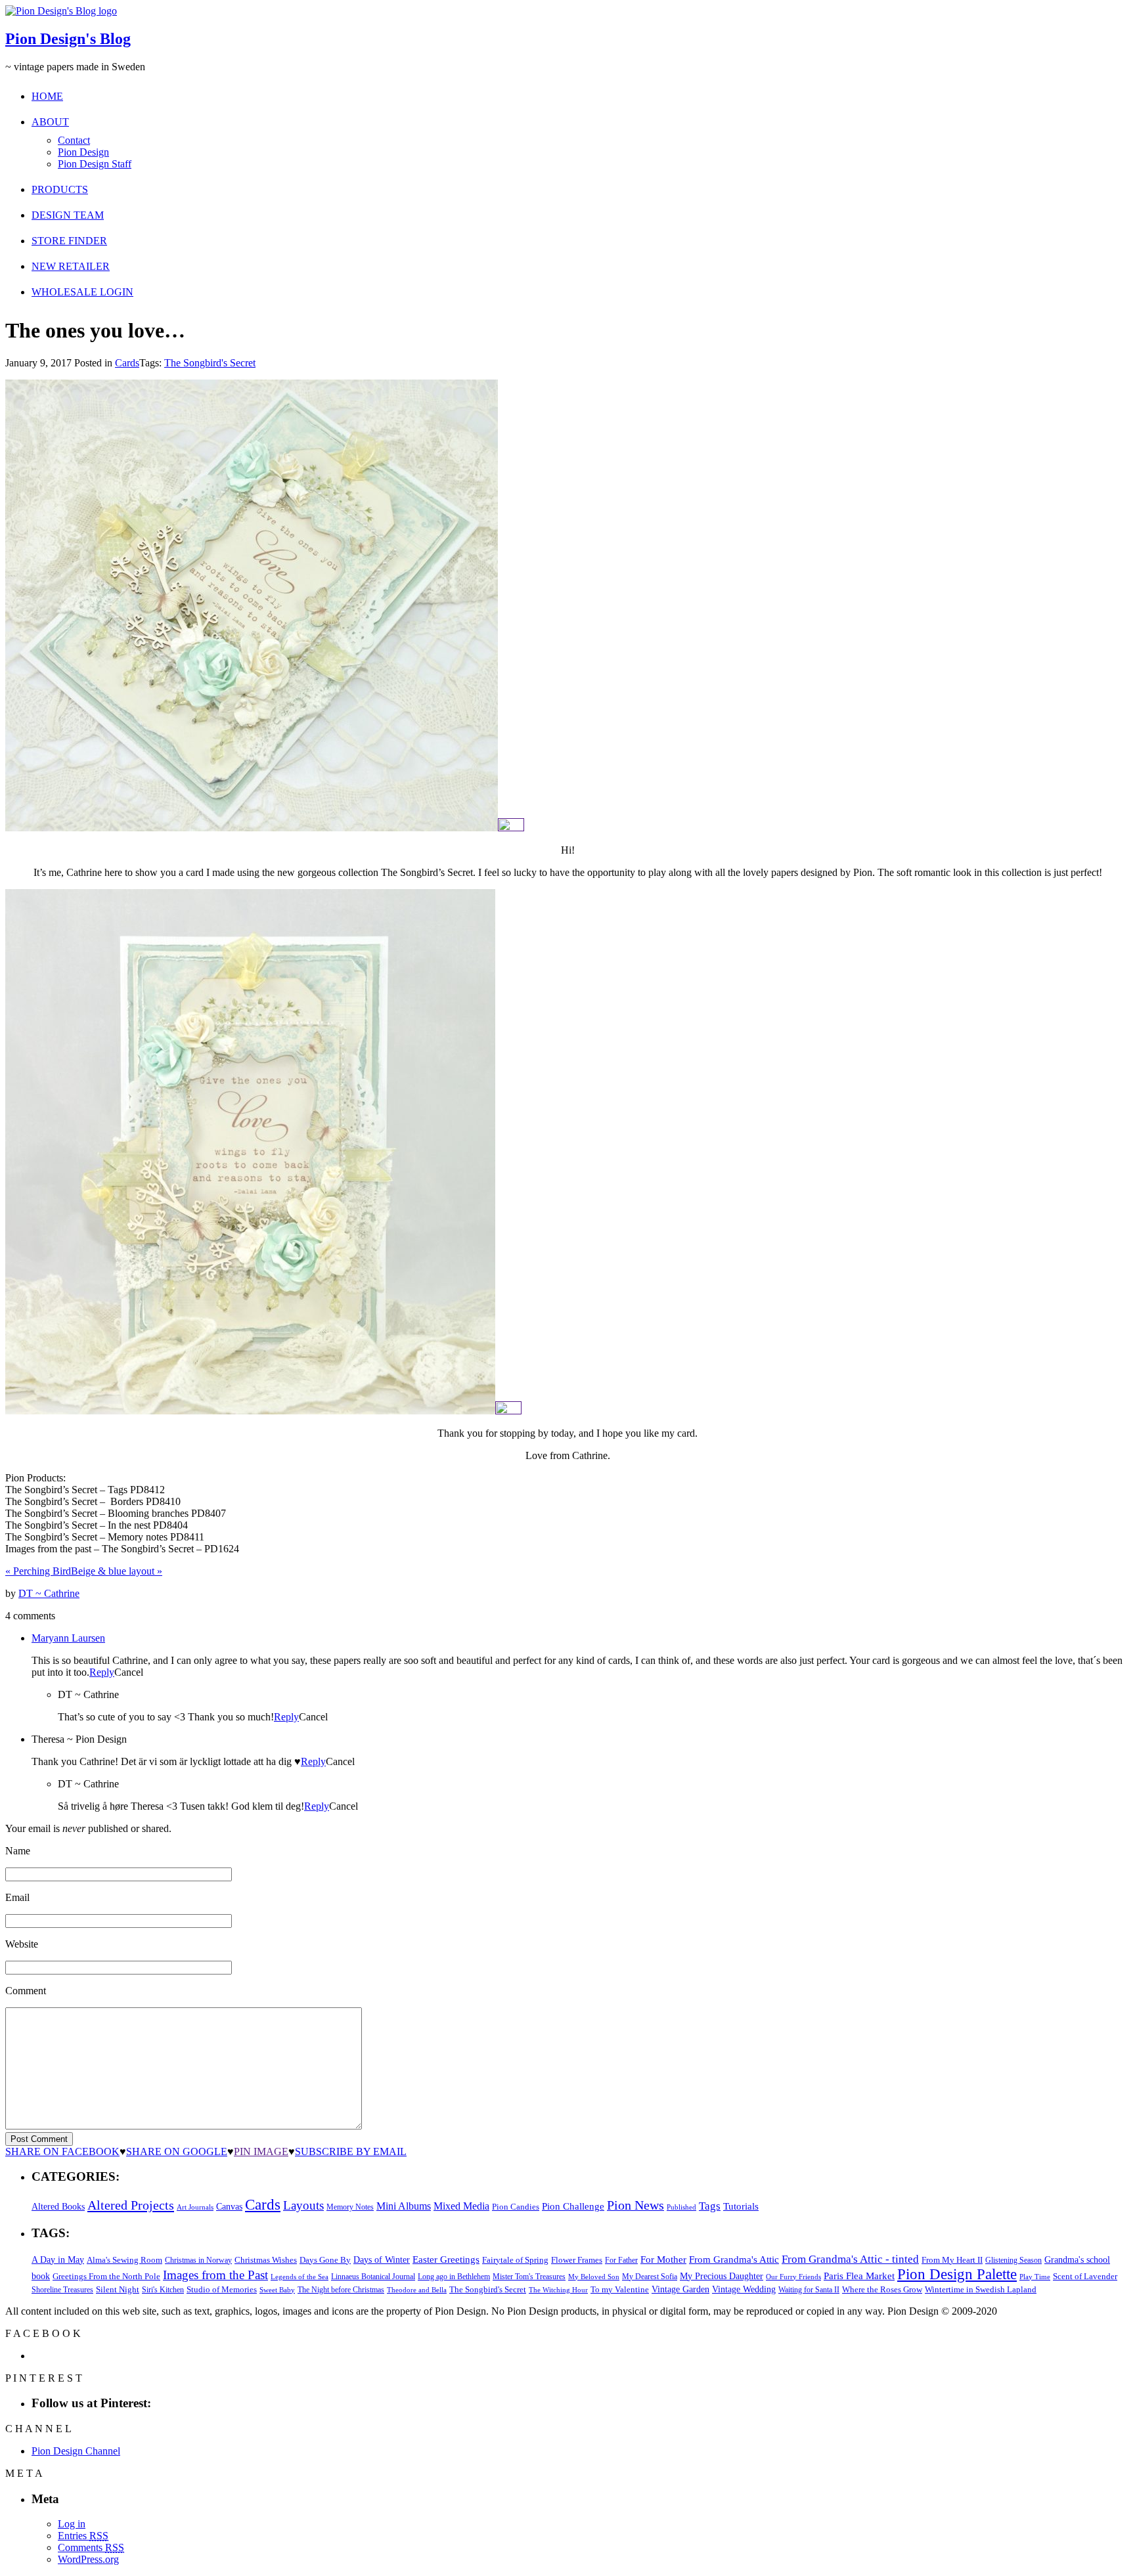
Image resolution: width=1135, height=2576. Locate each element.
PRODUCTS (60, 189)
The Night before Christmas (341, 2290)
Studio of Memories (222, 2289)
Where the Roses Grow (882, 2290)
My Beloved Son (594, 2277)
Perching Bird (38, 1571)
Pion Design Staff (95, 164)
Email (17, 1897)
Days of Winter (382, 2260)
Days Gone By (325, 2260)
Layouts (303, 2205)
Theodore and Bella (417, 2290)
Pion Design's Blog (68, 39)
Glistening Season (1013, 2260)
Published (681, 2207)
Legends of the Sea (300, 2277)
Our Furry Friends (793, 2277)
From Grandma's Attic (734, 2259)
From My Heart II (952, 2260)
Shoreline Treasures (62, 2290)
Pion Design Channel (76, 2451)
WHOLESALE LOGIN (82, 292)
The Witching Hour (558, 2290)
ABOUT (50, 122)
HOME (47, 96)
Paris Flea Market (859, 2276)
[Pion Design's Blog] (61, 11)
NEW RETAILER (71, 266)
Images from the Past (215, 2275)
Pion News (635, 2205)
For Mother (663, 2259)
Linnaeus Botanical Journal (373, 2277)
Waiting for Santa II (809, 2290)
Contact (74, 140)
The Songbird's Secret (210, 363)
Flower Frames (577, 2260)
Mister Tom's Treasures (529, 2277)
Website (22, 1944)
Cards (127, 363)
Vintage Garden (680, 2289)
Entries (83, 2536)
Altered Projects (131, 2205)
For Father (621, 2260)
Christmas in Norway (198, 2260)
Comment (26, 1991)
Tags (710, 2206)
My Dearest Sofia (650, 2277)
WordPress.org (88, 2559)
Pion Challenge (573, 2206)
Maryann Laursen (68, 1638)
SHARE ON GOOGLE (177, 2151)
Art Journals (195, 2207)
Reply (102, 1672)
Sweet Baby (277, 2290)
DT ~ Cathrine (49, 1593)
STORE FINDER (69, 241)
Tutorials (741, 2206)
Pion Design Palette (957, 2274)
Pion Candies (516, 2207)
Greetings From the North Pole (106, 2277)
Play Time (1035, 2277)
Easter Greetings (446, 2259)
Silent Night (118, 2289)
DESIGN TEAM (68, 215)
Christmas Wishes (266, 2260)
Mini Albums (404, 2206)
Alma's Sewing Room (124, 2260)
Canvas (229, 2207)
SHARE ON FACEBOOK (62, 2151)
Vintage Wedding (744, 2289)
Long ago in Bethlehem (454, 2277)
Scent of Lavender (1085, 2276)
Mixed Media (461, 2206)
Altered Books (58, 2206)
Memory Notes (350, 2207)
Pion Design (83, 152)
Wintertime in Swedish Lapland (981, 2289)
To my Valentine (620, 2290)
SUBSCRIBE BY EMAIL (351, 2151)
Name (18, 1851)
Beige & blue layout (117, 1571)
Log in (72, 2524)
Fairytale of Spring (515, 2260)
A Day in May (58, 2259)
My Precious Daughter (722, 2276)
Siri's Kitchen (163, 2290)
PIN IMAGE (261, 2151)
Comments (91, 2547)
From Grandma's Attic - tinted (850, 2259)
